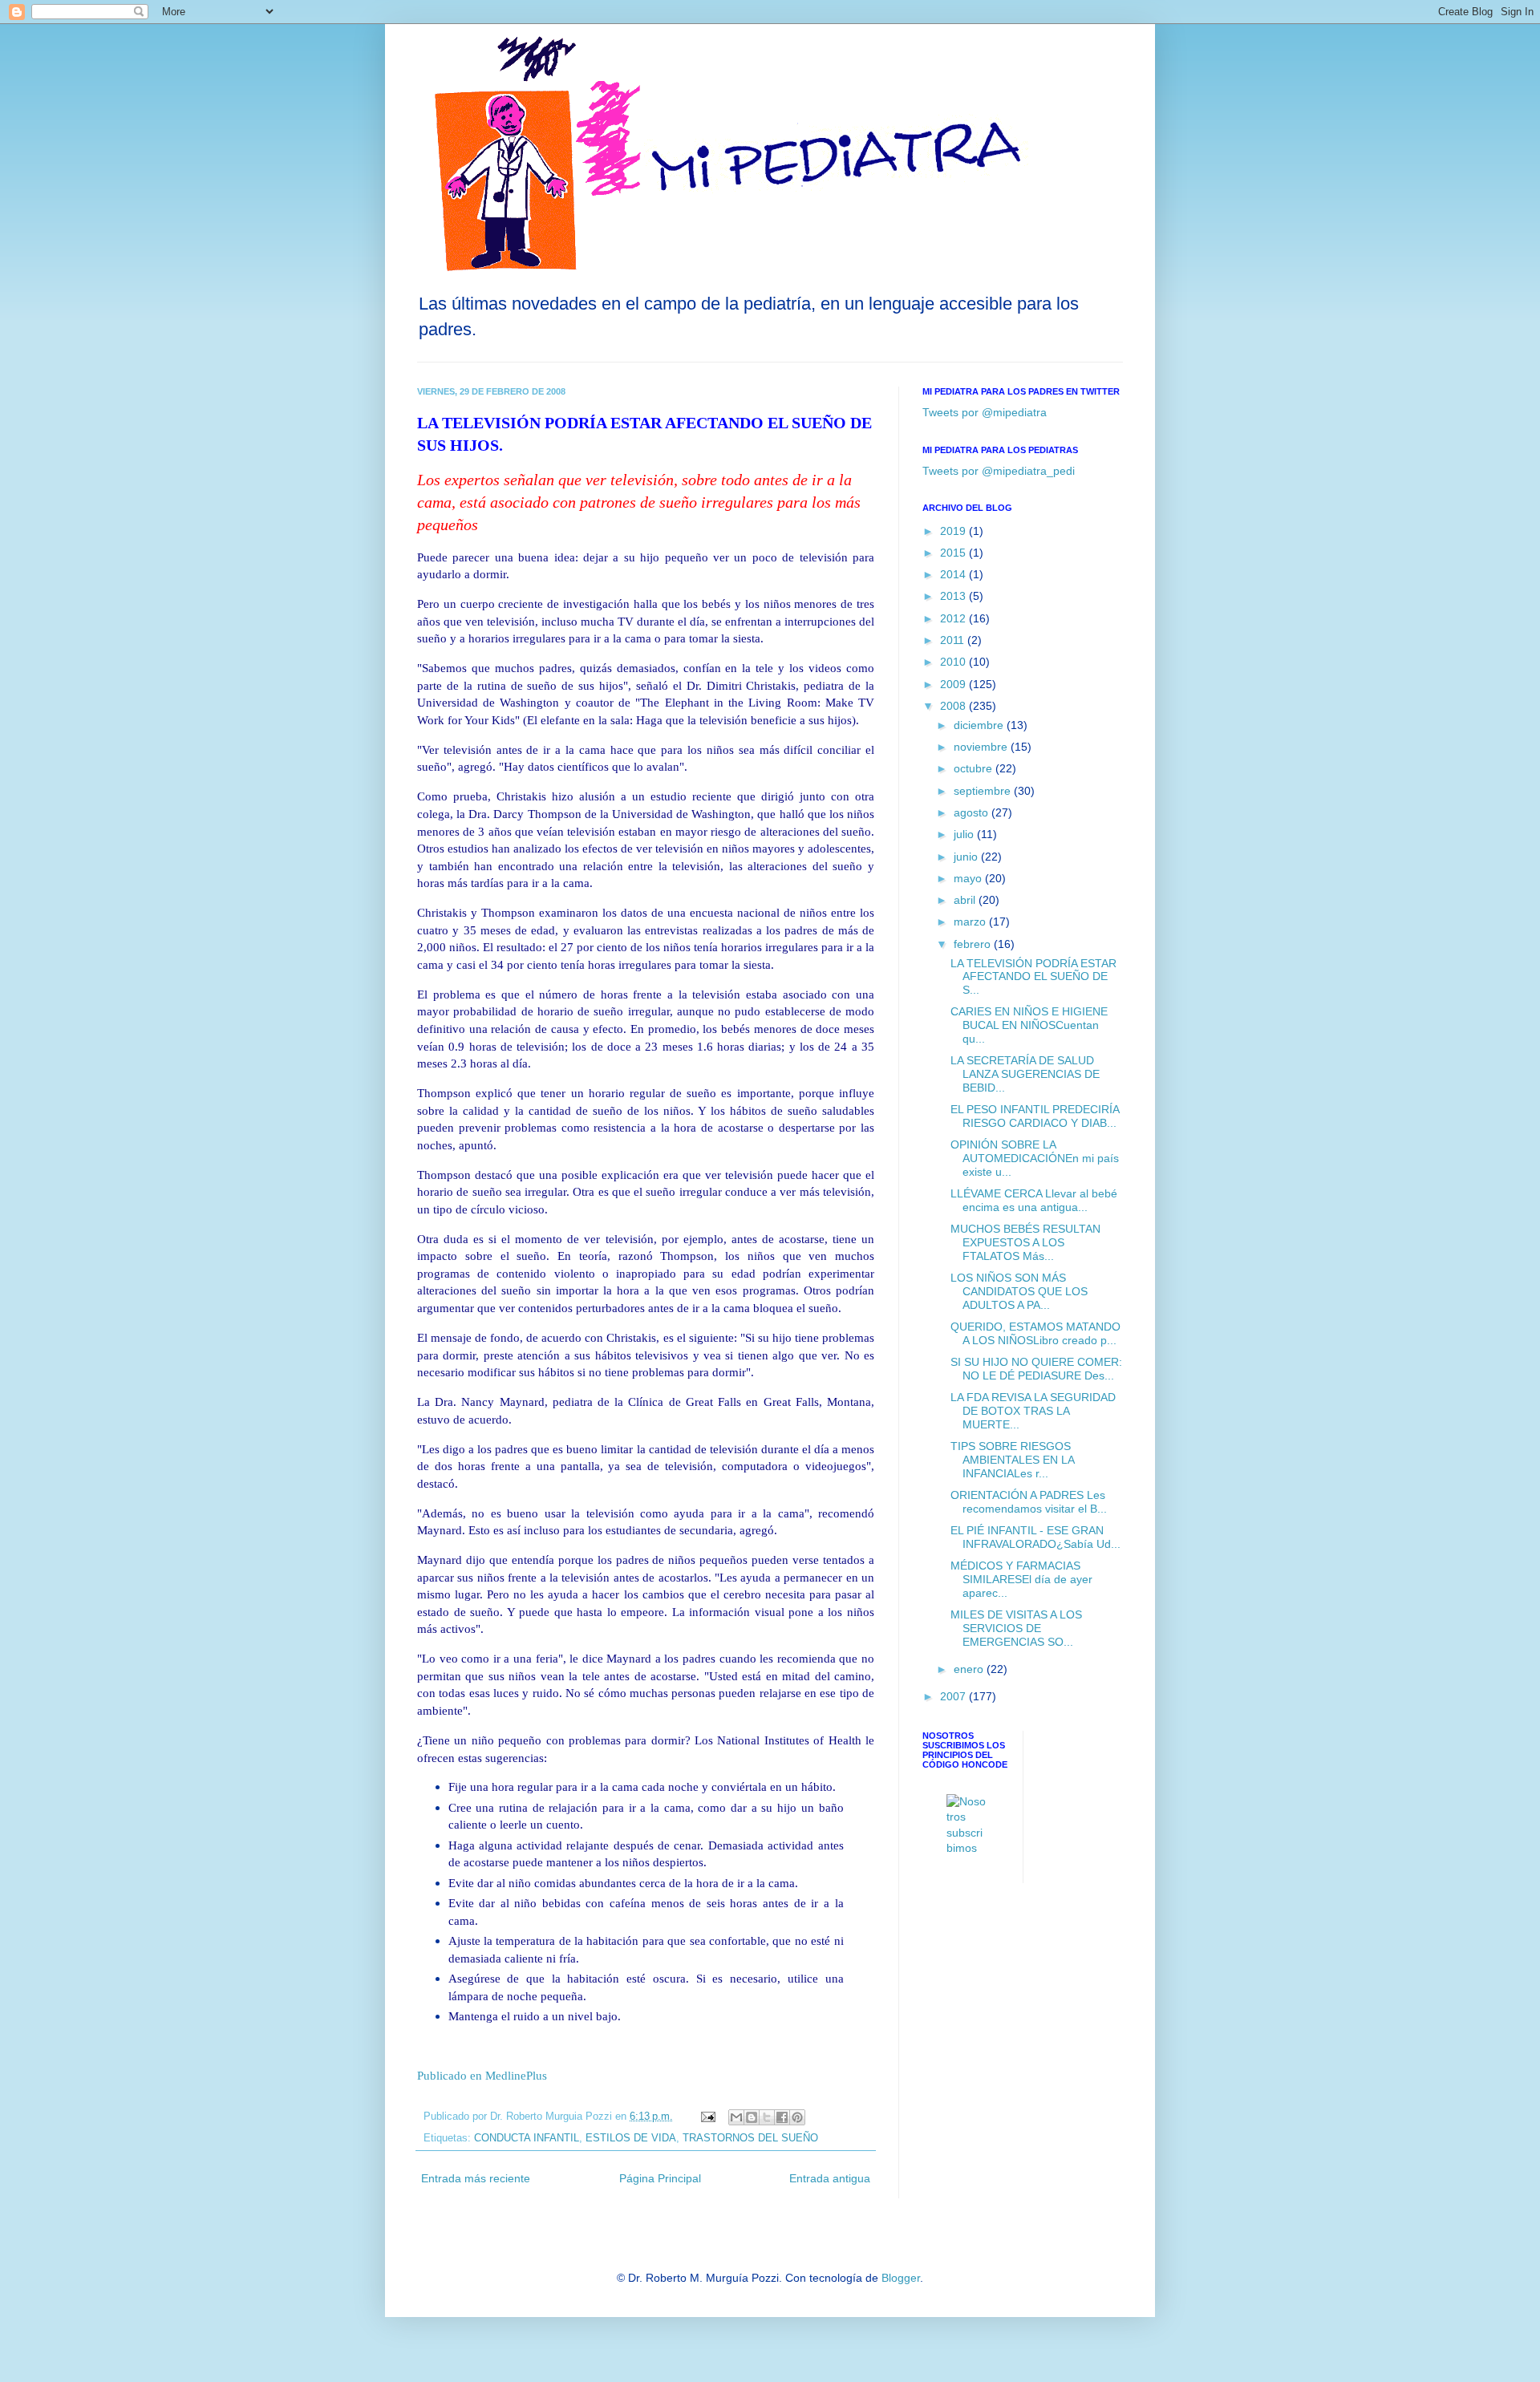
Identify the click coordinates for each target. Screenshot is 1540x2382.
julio (965, 834)
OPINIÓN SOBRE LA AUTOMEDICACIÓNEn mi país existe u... (1035, 1158)
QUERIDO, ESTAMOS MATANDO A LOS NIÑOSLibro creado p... (1035, 1333)
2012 (954, 618)
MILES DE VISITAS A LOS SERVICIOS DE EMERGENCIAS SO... (1016, 1628)
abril (966, 900)
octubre (975, 768)
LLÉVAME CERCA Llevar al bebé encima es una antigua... (1034, 1200)
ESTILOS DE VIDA (631, 2138)
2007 (954, 1696)
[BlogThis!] (752, 2117)
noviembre (982, 747)
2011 (954, 640)
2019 (954, 531)
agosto (973, 812)
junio (967, 857)
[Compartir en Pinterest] (797, 2117)
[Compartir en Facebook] (782, 2117)
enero (970, 1669)
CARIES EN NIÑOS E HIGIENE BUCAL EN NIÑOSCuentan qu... (1029, 1025)
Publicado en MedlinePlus (482, 2075)
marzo (971, 922)
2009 (954, 684)
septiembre (984, 791)
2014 (954, 574)
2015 (954, 553)
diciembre (980, 725)
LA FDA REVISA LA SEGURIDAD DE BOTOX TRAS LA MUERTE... (1033, 1411)
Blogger (901, 2278)
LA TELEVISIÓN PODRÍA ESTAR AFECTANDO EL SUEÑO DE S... (1033, 977)
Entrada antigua (830, 2178)
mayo (969, 878)
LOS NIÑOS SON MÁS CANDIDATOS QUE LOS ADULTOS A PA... (1019, 1291)
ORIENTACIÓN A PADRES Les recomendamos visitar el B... (1029, 1502)
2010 (954, 662)
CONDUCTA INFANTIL (527, 2138)
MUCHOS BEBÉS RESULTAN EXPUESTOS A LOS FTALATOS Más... (1025, 1242)
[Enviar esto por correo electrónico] (736, 2117)
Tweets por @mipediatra (985, 412)
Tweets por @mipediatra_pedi (999, 471)
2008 (954, 706)
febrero (974, 944)
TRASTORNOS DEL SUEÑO (750, 2138)
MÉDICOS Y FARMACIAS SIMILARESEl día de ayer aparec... (1021, 1579)
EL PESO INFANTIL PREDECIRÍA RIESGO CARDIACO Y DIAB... (1035, 1116)
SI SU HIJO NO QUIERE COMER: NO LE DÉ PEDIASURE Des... (1036, 1369)
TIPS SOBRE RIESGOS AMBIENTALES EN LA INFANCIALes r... (1012, 1460)
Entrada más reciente (476, 2178)
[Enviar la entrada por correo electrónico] (707, 2117)
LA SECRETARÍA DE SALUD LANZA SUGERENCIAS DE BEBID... (1025, 1074)
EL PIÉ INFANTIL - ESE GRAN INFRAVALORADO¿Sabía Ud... (1035, 1537)
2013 (954, 596)
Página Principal (660, 2178)
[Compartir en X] (767, 2117)
